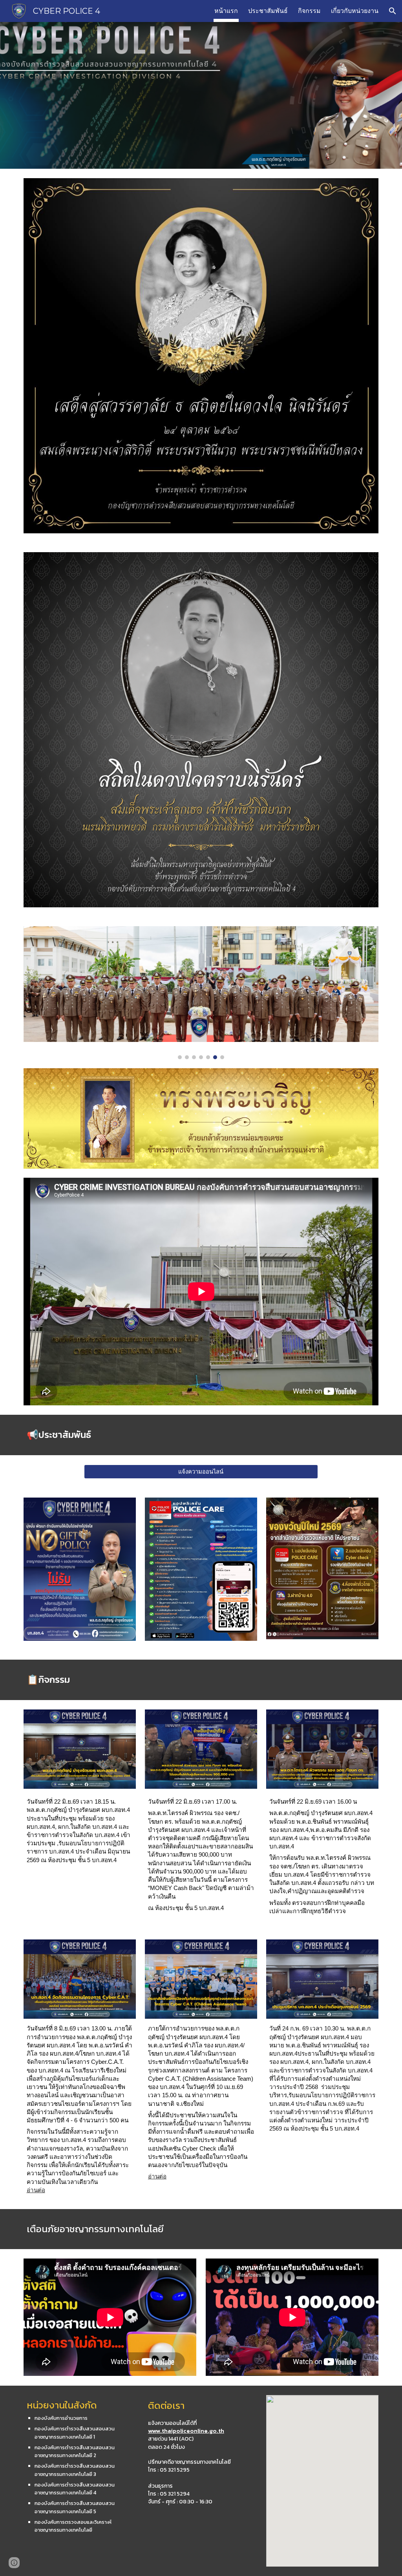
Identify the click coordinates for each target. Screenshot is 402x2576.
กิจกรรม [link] (309, 11)
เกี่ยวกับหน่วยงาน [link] (355, 11)
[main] (201, 1435)
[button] (393, 11)
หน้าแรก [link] (226, 11)
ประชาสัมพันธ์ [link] (268, 11)
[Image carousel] (201, 993)
